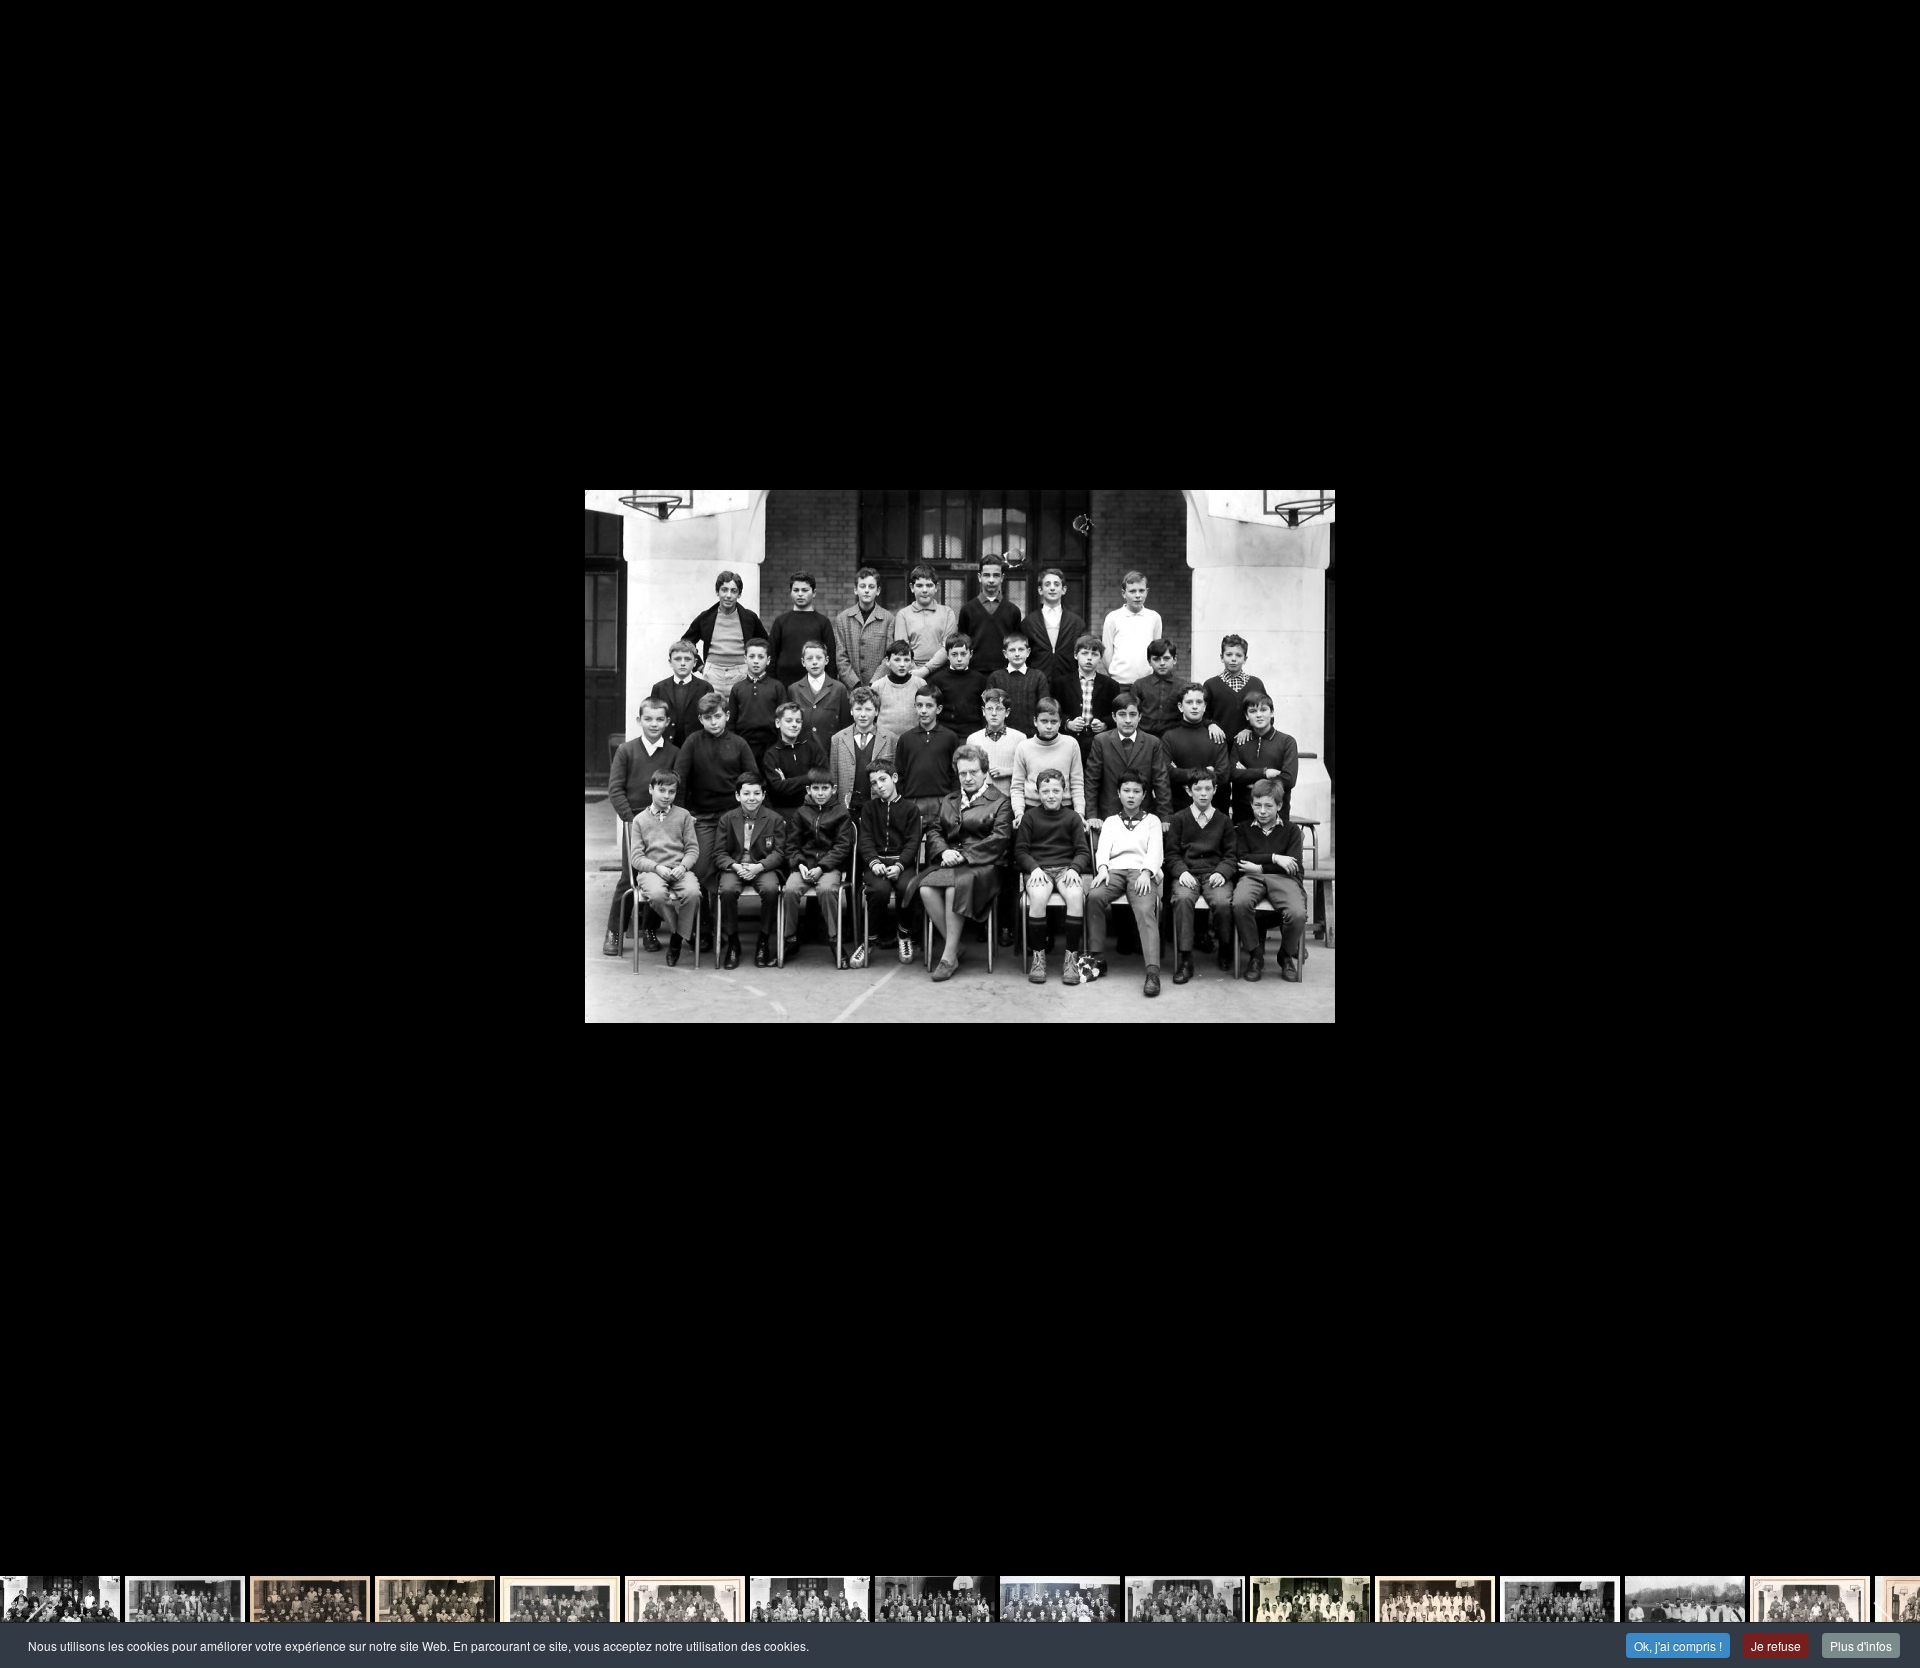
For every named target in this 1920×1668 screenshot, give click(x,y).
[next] (1885, 804)
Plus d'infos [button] (1861, 1645)
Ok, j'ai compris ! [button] (1678, 1645)
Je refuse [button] (1776, 1645)
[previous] (35, 804)
